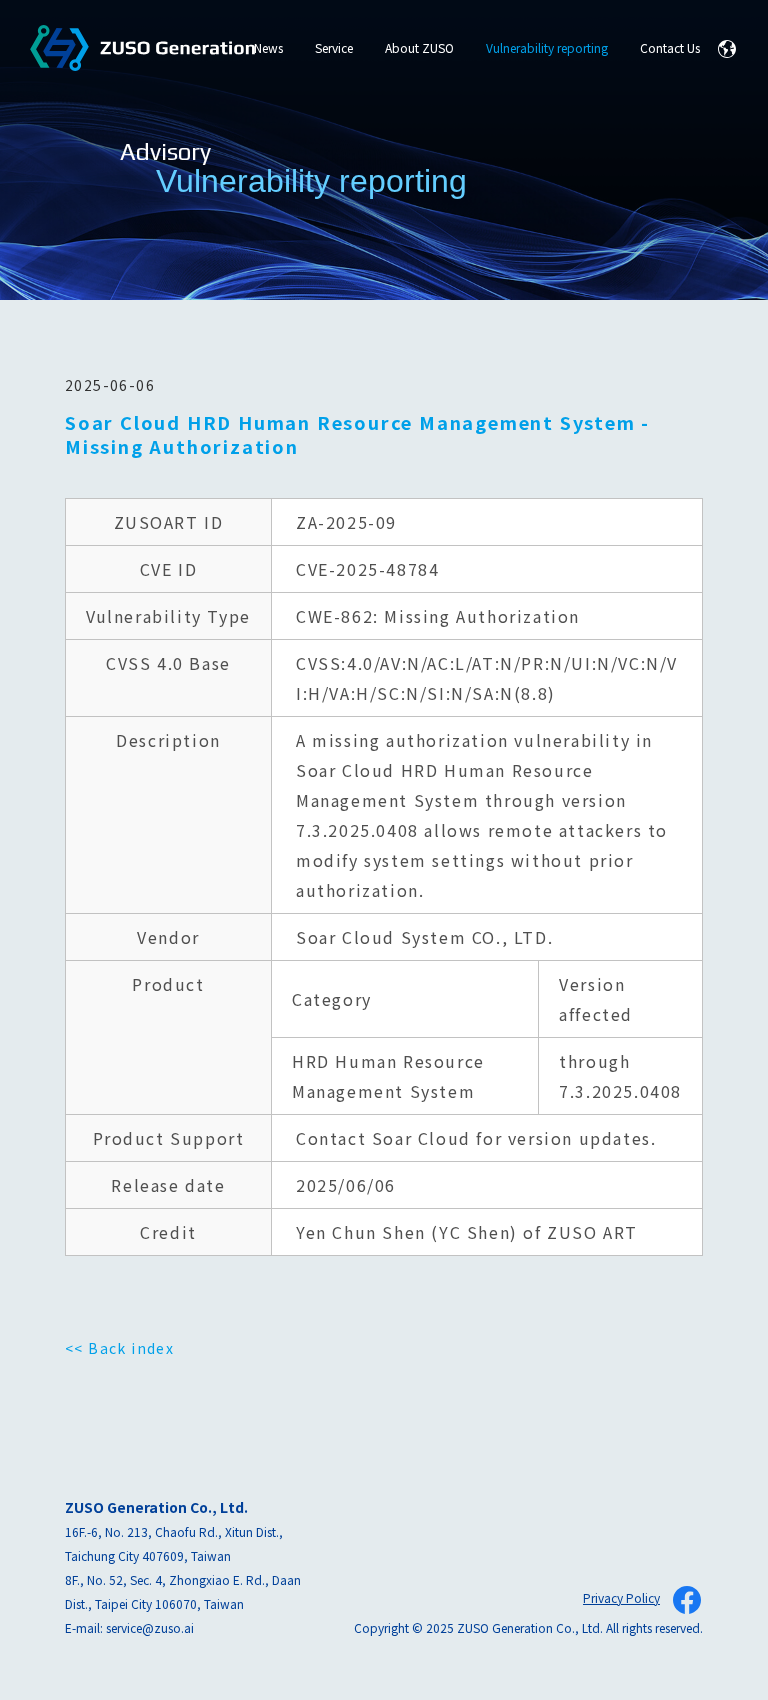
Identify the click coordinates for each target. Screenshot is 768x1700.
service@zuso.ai (150, 1627)
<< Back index (119, 1348)
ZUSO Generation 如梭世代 (142, 48)
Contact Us (670, 47)
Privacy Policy (621, 1597)
